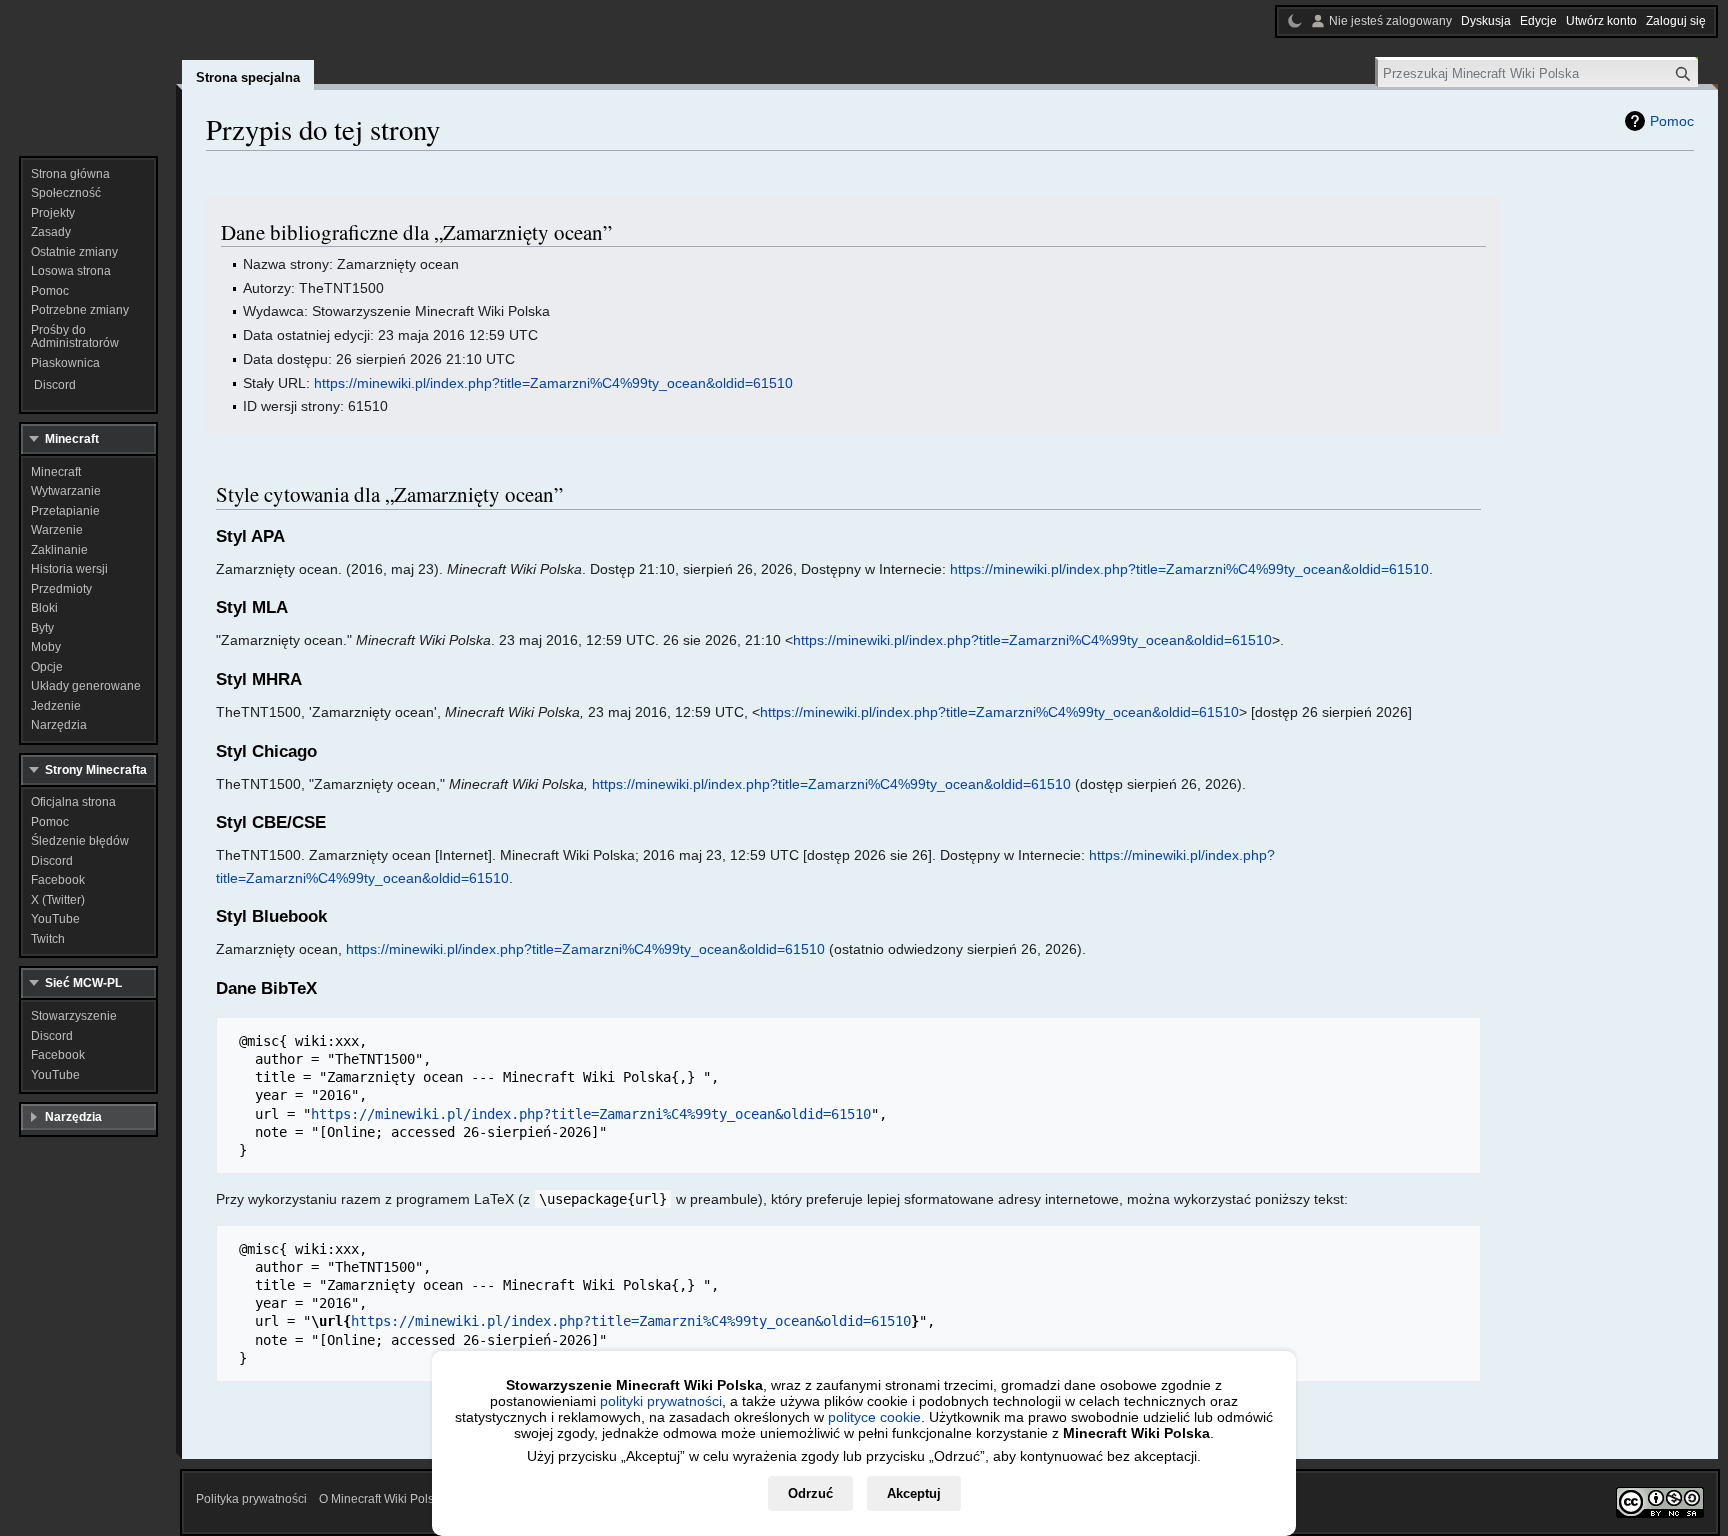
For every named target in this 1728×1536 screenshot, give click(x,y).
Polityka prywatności (251, 1499)
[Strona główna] (88, 70)
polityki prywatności (661, 1401)
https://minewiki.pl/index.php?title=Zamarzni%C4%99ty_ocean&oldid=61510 (553, 383)
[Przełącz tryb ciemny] (1295, 21)
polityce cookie (874, 1417)
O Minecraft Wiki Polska (383, 1499)
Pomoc (1672, 121)
